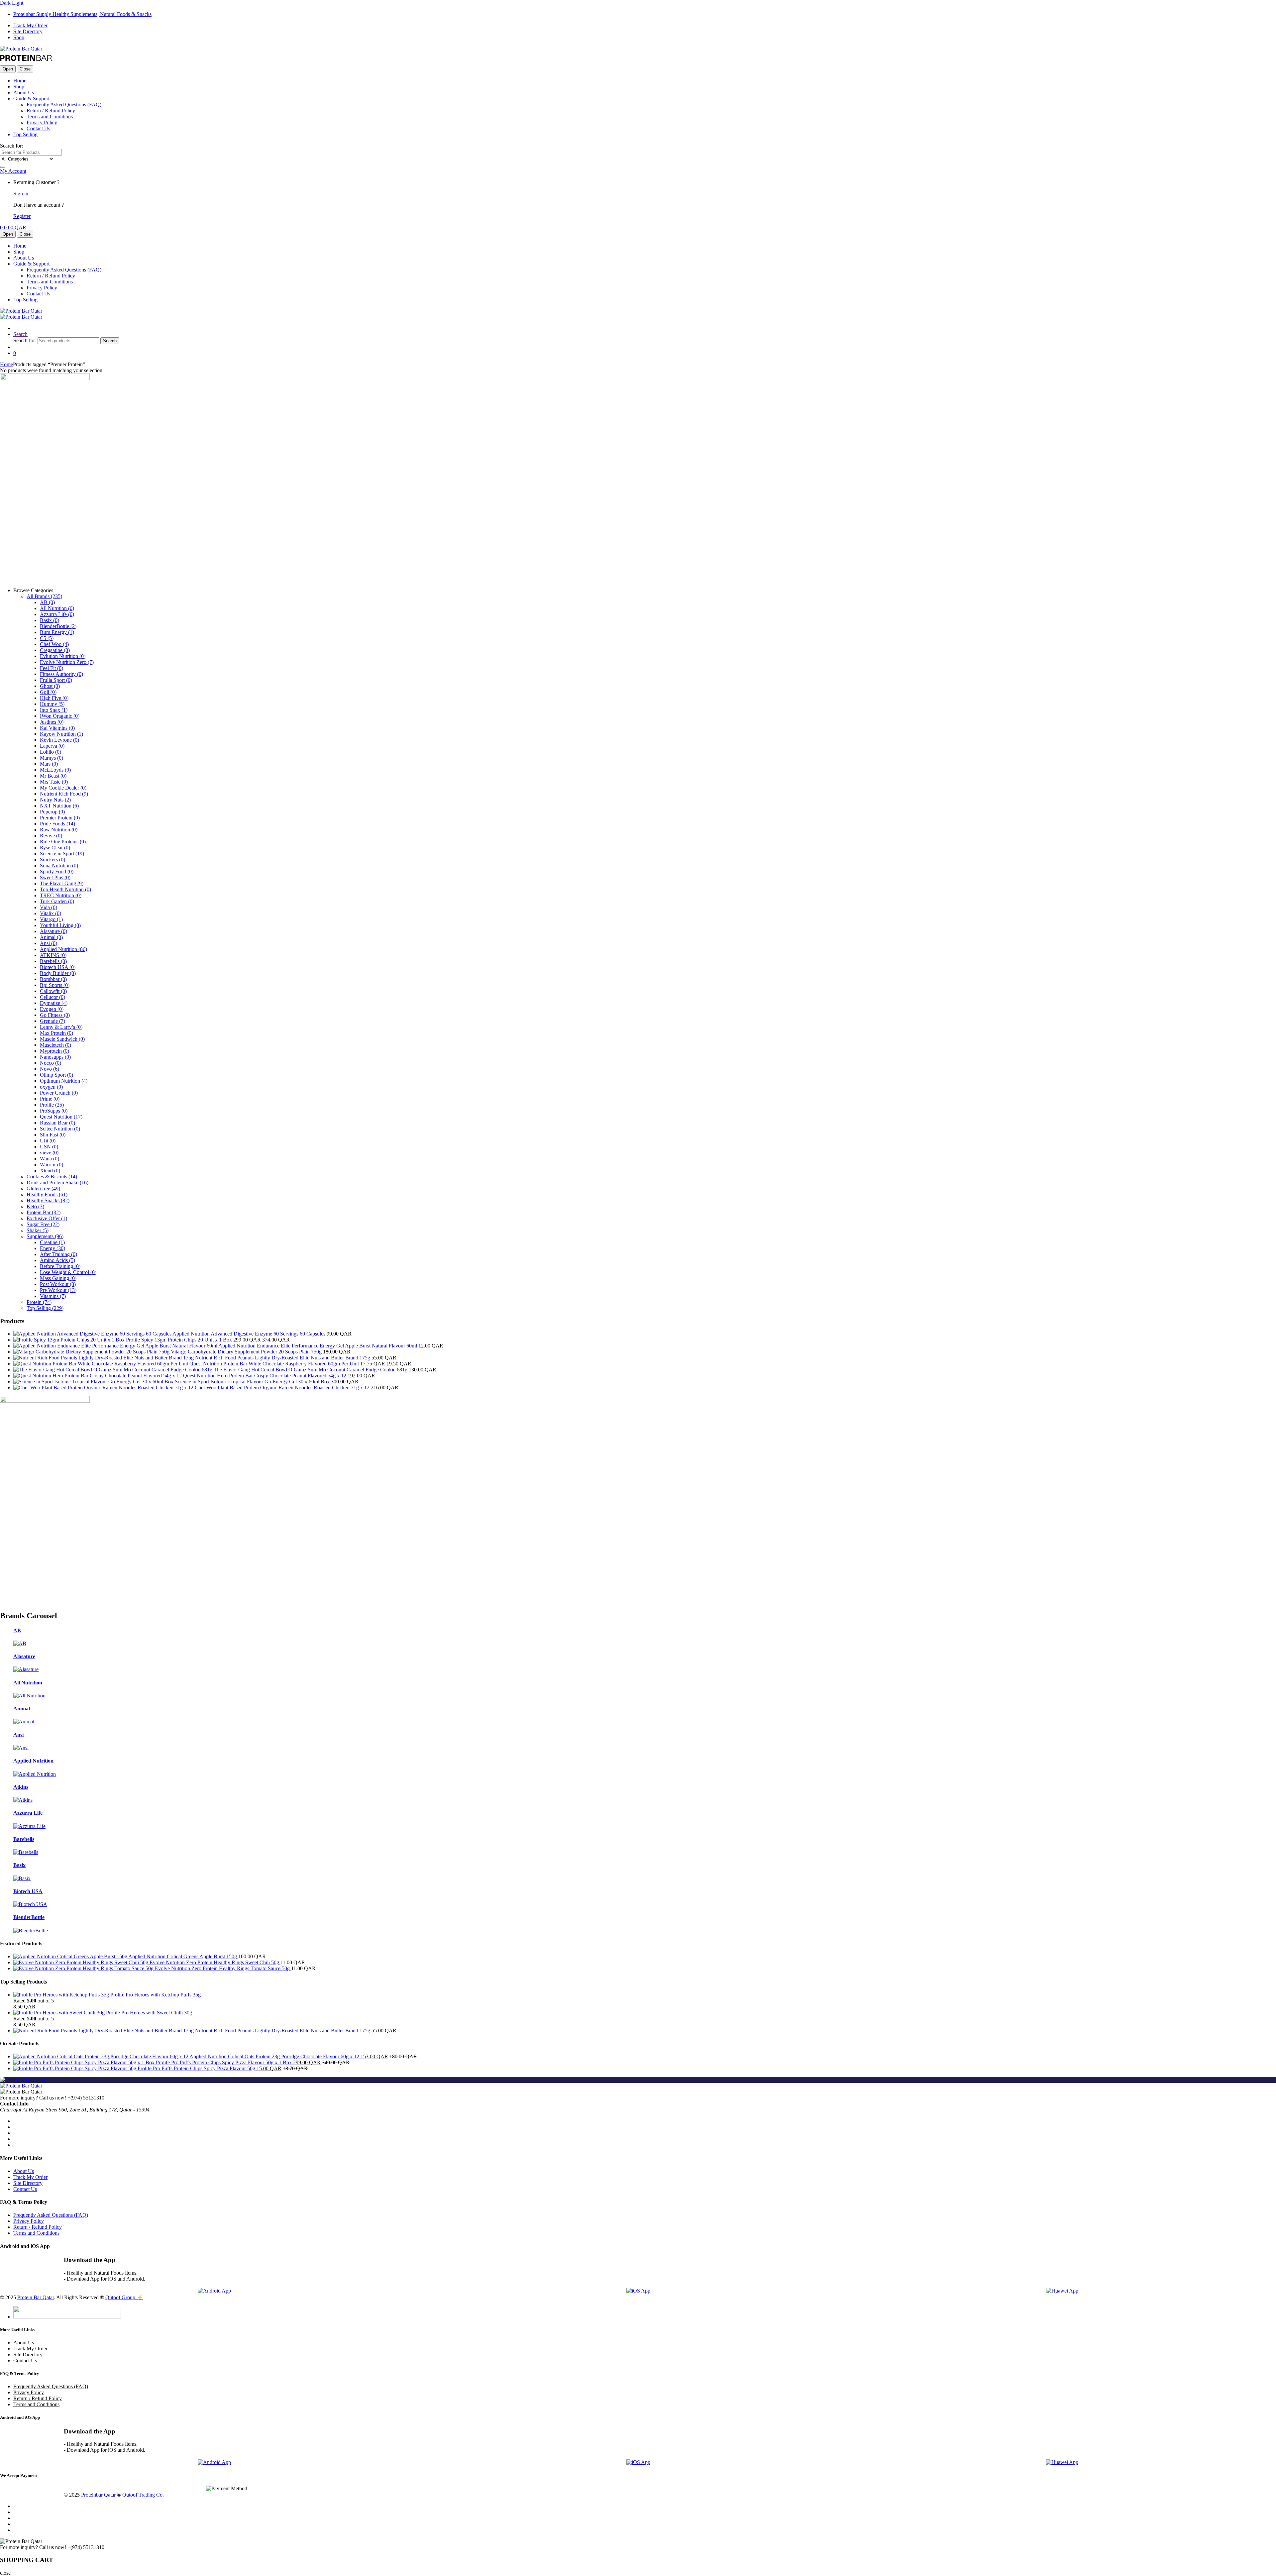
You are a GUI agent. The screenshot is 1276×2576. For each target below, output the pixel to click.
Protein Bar (44, 1212)
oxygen (51, 1087)
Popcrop (52, 812)
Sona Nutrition (59, 865)
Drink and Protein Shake (57, 1182)
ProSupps (54, 1111)
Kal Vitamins (57, 728)
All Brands (44, 596)
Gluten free (43, 1188)
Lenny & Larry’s (61, 1027)
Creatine (52, 1242)
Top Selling (25, 134)
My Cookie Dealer (63, 788)
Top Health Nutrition (65, 889)
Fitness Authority (61, 674)
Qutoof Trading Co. (143, 2495)
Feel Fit (52, 668)
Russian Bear (57, 1123)
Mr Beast (53, 776)
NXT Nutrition (59, 806)
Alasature (53, 931)
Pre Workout (58, 1290)
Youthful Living (60, 925)
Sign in (21, 194)
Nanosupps (55, 1057)
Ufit (48, 1141)
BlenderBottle (58, 626)
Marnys (52, 758)
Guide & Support (31, 99)
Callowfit (53, 991)
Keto (35, 1206)
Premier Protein (60, 818)
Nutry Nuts (55, 800)
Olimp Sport (56, 1075)
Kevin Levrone (59, 740)
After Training (58, 1254)
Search (20, 334)
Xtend (50, 1171)
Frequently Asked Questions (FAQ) (64, 105)
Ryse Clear (55, 848)
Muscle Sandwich (62, 1039)
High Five (54, 698)
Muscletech (55, 1045)
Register (22, 216)
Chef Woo (54, 644)
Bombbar (53, 979)
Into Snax (54, 710)
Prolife (52, 1105)
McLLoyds (55, 770)
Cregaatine (55, 650)
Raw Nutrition (59, 830)
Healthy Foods (47, 1194)
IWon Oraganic (60, 716)
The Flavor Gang (62, 883)
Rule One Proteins (63, 842)
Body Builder (58, 973)
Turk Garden (57, 901)
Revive (51, 836)
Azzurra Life (57, 614)
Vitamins (53, 1296)
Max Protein (56, 1033)
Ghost (50, 686)
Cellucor (53, 997)
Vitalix (51, 913)
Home (20, 81)
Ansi (49, 943)
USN (49, 1147)
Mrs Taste (54, 782)
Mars (49, 764)
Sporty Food (57, 871)
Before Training (60, 1266)
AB (47, 602)
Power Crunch (59, 1093)
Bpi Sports (55, 985)
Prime (50, 1099)
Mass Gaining (58, 1278)
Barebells (53, 961)
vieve (49, 1153)
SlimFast (53, 1135)
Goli (48, 692)
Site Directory (28, 31)
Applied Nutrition (63, 949)
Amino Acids (57, 1260)
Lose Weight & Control (68, 1272)
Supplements (45, 1236)
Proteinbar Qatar (98, 2495)
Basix (50, 620)
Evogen (52, 1009)
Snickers (53, 859)
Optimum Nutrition (64, 1081)
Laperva (52, 746)
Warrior (52, 1165)
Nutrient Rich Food (64, 794)
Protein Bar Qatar (36, 2297)
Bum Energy (57, 632)
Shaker (38, 1230)
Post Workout (58, 1284)
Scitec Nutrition (60, 1129)
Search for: (11, 146)
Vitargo (51, 919)
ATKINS (53, 955)
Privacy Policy (42, 122)
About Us (24, 93)
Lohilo (51, 752)
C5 (47, 638)
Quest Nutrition (61, 1117)
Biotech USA (58, 967)
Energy (53, 1248)
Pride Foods (57, 824)
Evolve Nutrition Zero (67, 662)
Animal (51, 937)
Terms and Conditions (50, 116)
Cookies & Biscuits (52, 1177)
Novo (50, 1069)
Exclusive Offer (47, 1218)
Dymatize (54, 1003)
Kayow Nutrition (61, 734)
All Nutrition (57, 608)
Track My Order (30, 25)
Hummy (52, 704)
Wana (50, 1159)
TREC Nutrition (61, 895)
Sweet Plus (55, 877)
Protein (39, 1302)
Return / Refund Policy (51, 110)
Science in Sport (62, 854)
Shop (19, 37)
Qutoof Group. (121, 2297)
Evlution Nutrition (63, 656)
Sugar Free (43, 1224)
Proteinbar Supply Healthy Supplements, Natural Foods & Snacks (82, 14)
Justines (52, 722)
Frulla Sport (56, 680)
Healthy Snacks (48, 1200)
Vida (49, 907)
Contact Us (38, 128)
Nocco (51, 1063)
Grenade (53, 1021)
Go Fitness (55, 1015)
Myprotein (54, 1051)
